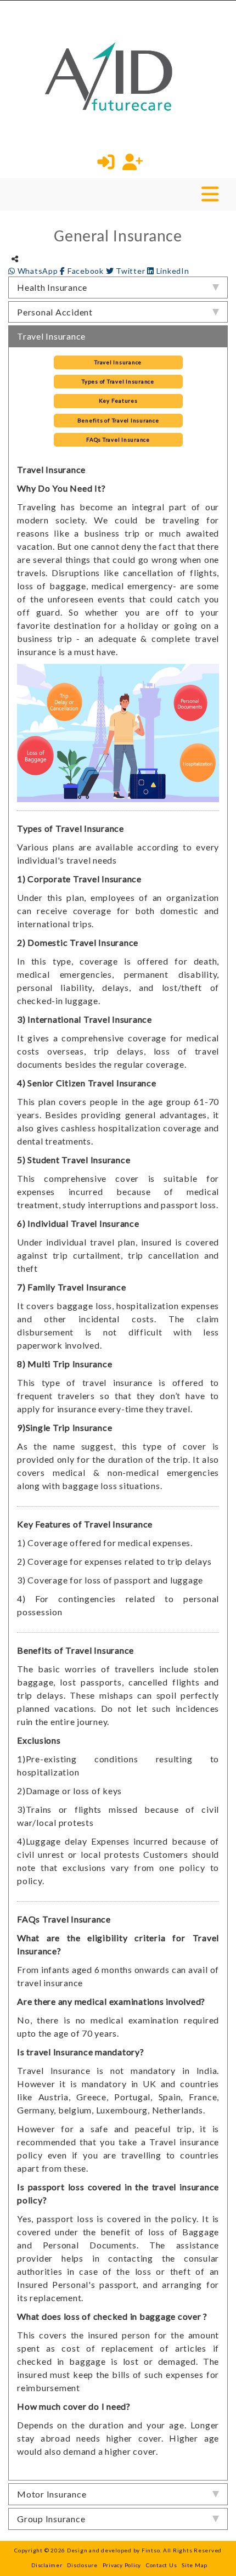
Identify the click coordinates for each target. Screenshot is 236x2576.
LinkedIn (172, 271)
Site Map (195, 2565)
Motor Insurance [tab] (52, 2494)
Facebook (85, 271)
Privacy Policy (122, 2565)
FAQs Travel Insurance (118, 439)
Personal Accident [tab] (55, 312)
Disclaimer (47, 2565)
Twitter (130, 271)
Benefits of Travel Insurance (118, 420)
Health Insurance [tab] (52, 287)
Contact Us (162, 2565)
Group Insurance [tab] (51, 2519)
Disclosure (82, 2565)
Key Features (118, 401)
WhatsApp (38, 271)
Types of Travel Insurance (118, 381)
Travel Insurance (118, 362)
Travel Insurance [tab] (51, 336)
